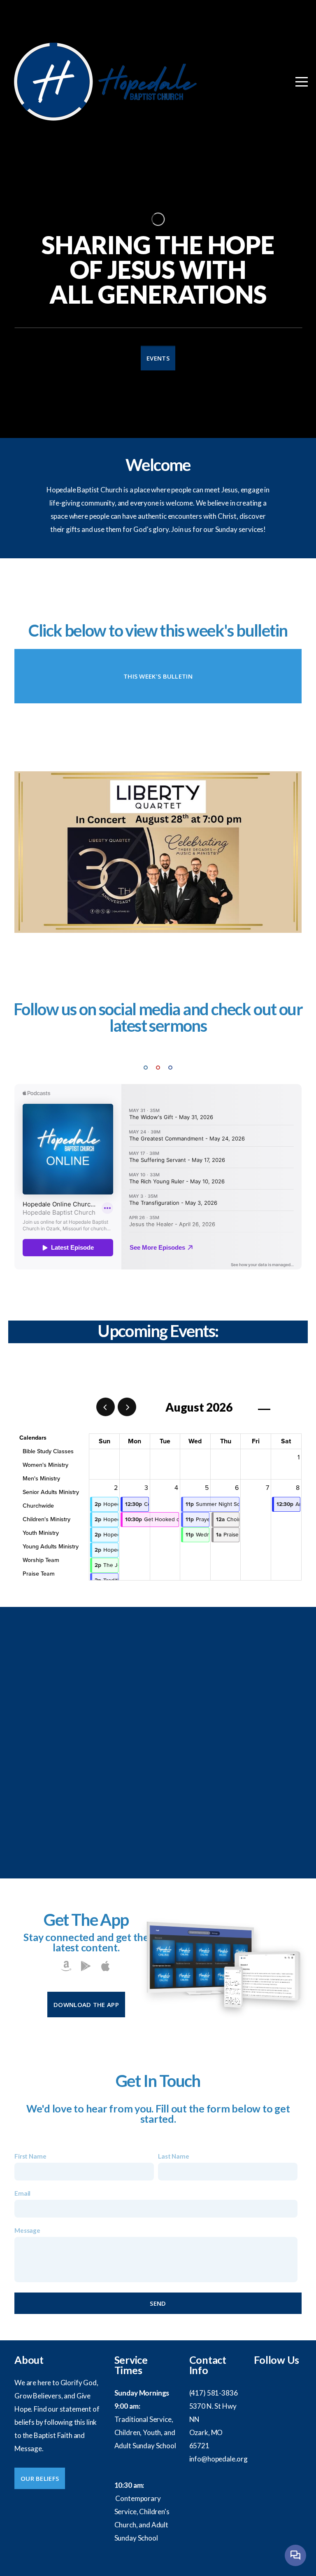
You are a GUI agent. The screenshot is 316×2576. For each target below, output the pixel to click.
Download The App (86, 2005)
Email (22, 2193)
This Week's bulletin (158, 676)
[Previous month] (106, 1407)
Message (27, 2230)
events (158, 358)
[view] (264, 1407)
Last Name (174, 2156)
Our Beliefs (40, 2478)
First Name (30, 2156)
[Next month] (127, 1407)
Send (158, 2303)
